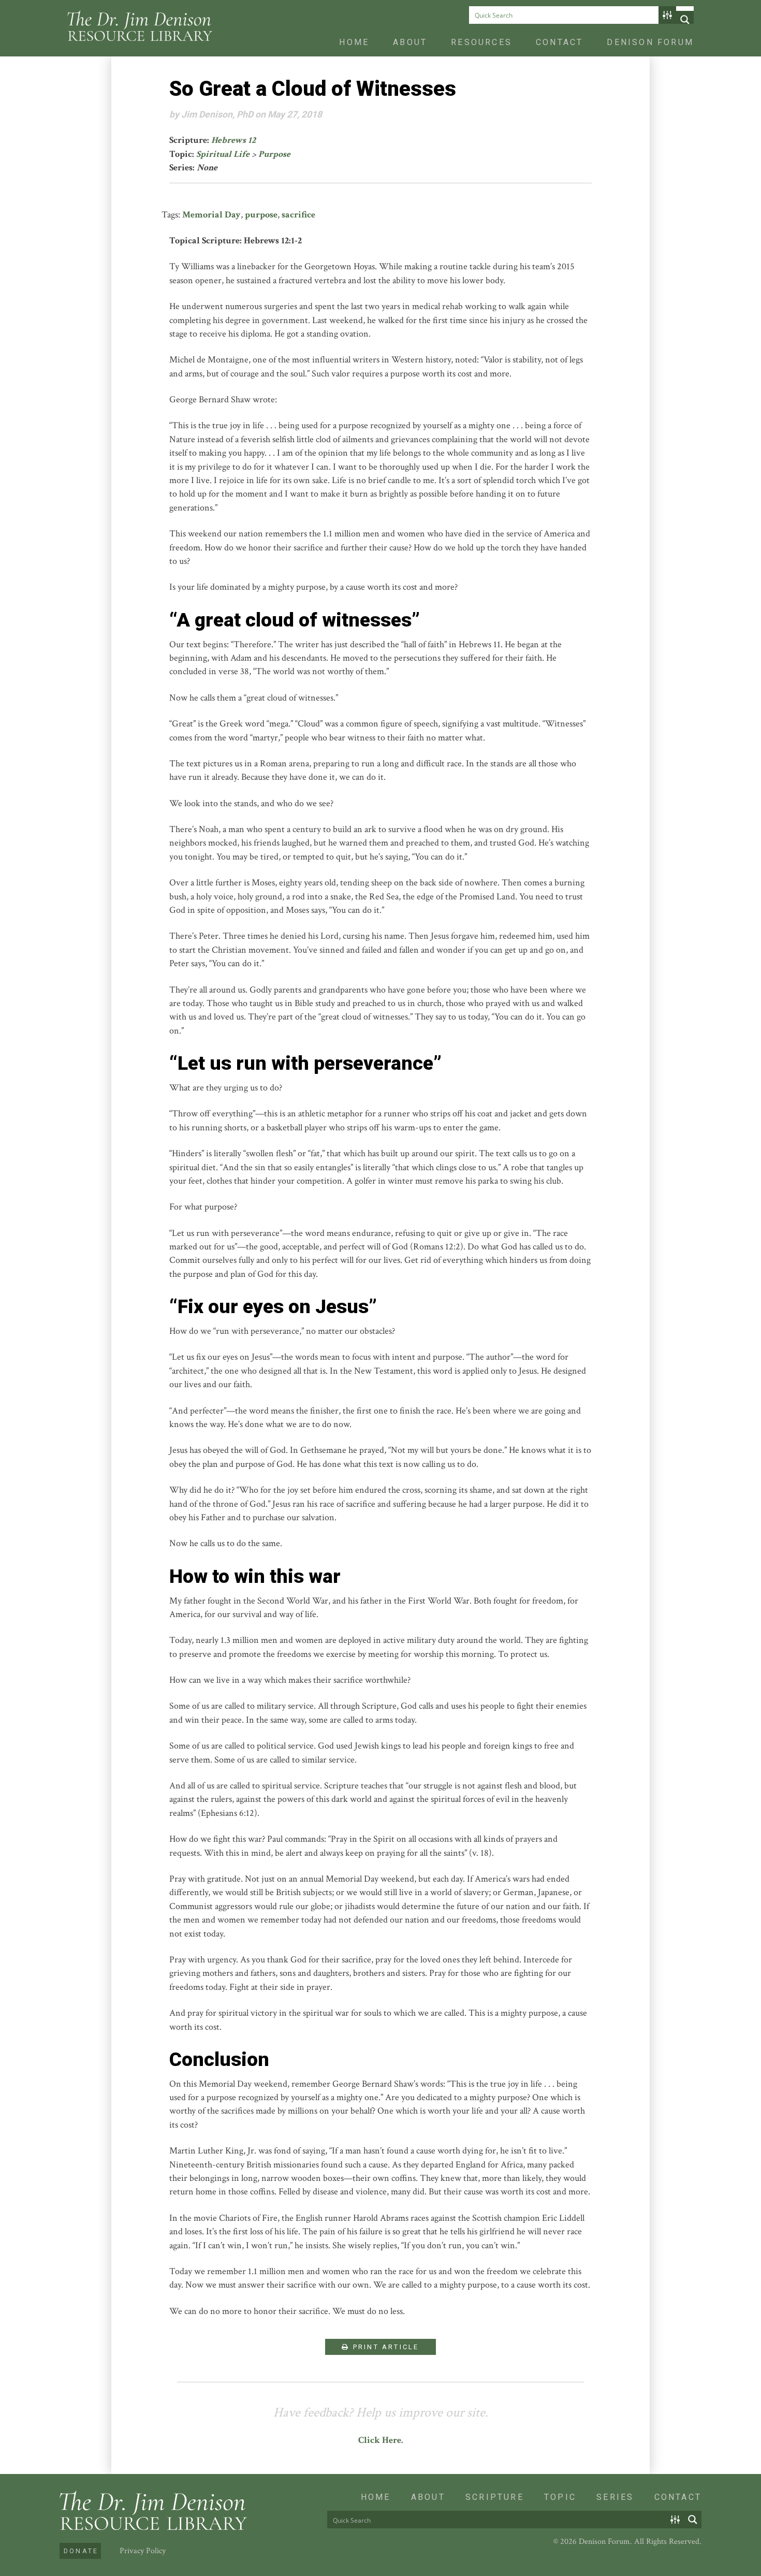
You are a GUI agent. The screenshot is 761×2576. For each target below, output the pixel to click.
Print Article (385, 2347)
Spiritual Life (223, 154)
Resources (481, 42)
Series (615, 2497)
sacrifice (298, 215)
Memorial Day (211, 215)
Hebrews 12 (233, 140)
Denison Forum (650, 42)
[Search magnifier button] (685, 20)
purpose (261, 215)
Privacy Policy (143, 2551)
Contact (559, 42)
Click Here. (381, 2440)
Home (354, 42)
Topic (560, 2497)
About (410, 42)
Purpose (274, 154)
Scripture (495, 2497)
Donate (81, 2551)
